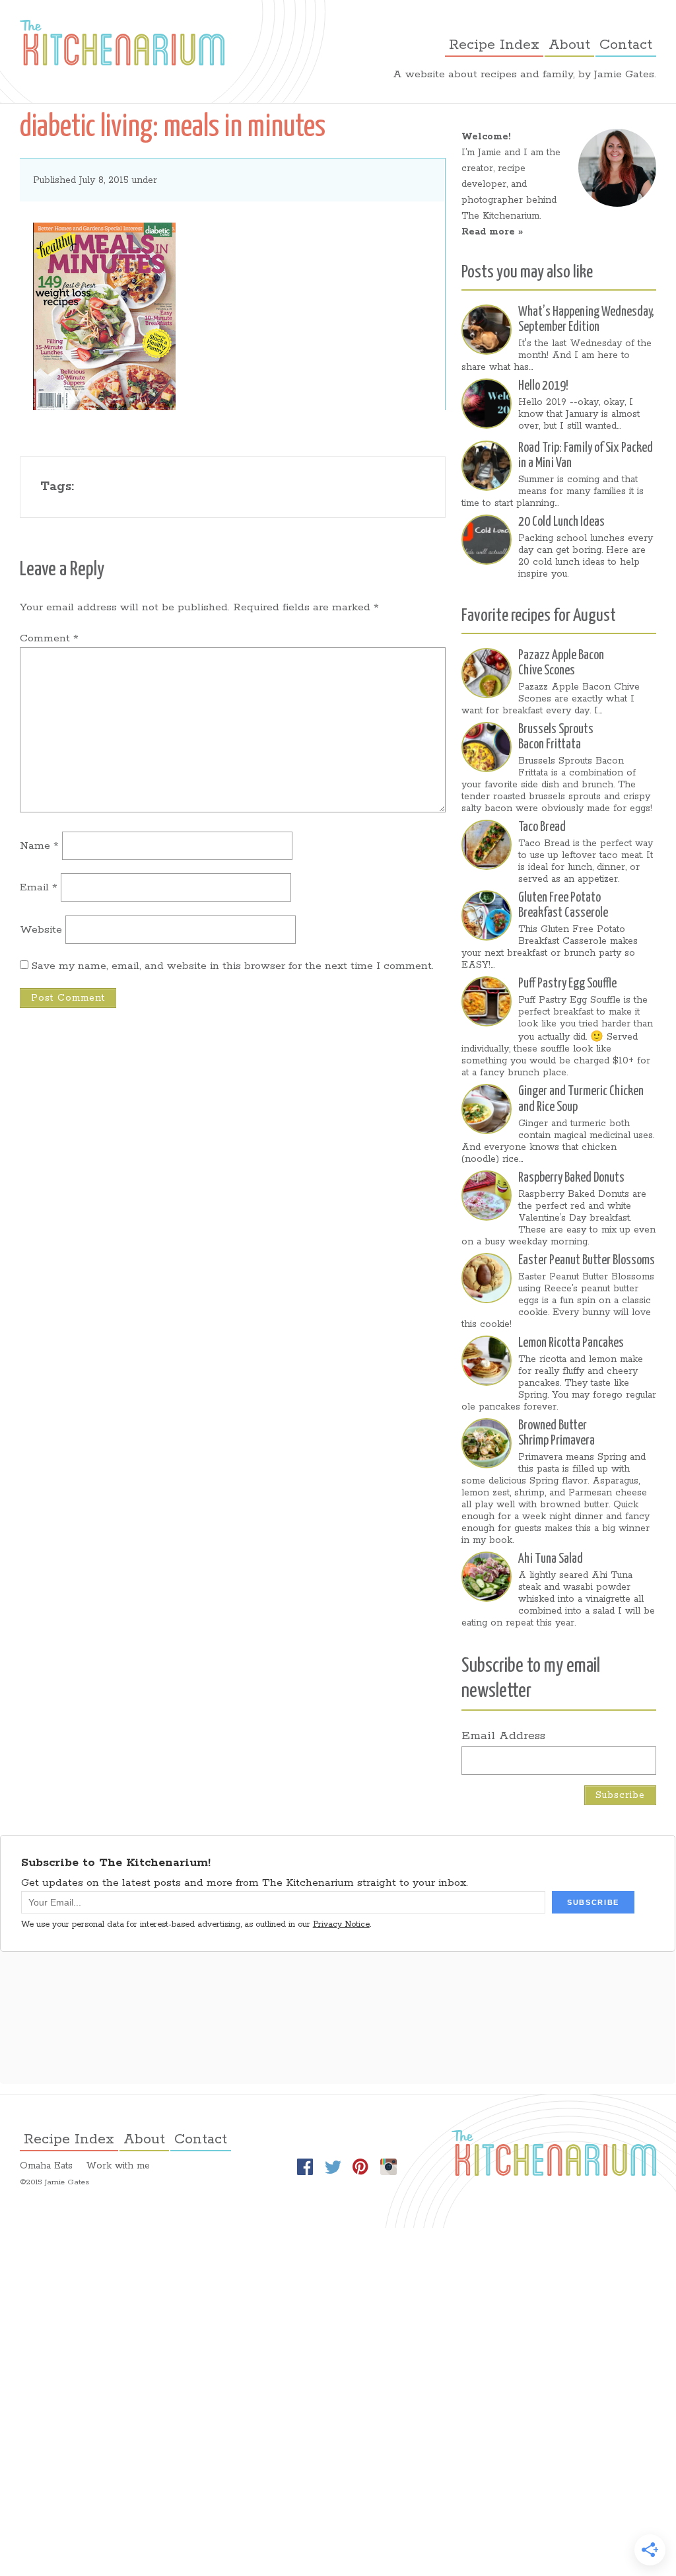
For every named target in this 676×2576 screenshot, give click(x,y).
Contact (626, 45)
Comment (49, 638)
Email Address (503, 1735)
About (569, 45)
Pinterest (360, 2167)
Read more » (492, 232)
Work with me (118, 2166)
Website (41, 930)
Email (39, 887)
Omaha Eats (46, 2166)
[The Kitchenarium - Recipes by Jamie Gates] (122, 43)
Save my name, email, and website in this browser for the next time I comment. (233, 966)
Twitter (333, 2167)
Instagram (388, 2167)
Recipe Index (494, 45)
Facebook (305, 2167)
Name (39, 846)
